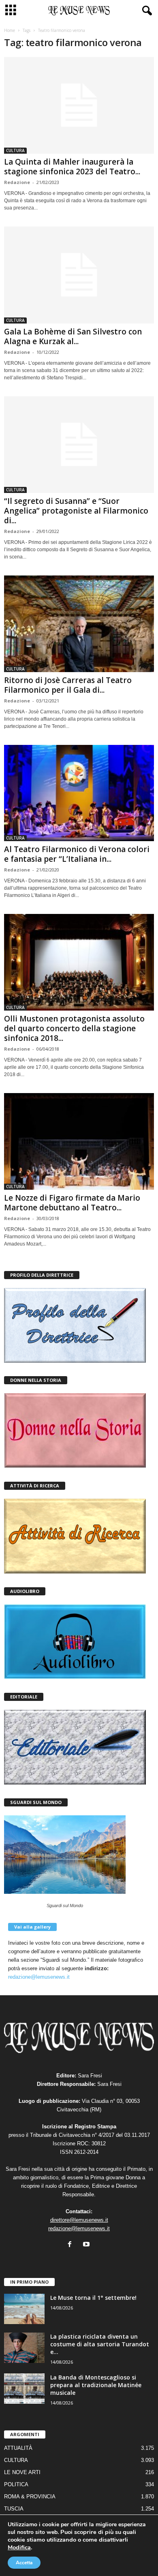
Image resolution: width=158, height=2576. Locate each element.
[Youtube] (87, 2245)
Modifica (19, 2547)
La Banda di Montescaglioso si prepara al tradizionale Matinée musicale (96, 2385)
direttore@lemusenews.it (79, 2220)
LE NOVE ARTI (22, 2472)
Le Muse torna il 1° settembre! (93, 2298)
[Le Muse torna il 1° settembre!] (24, 2309)
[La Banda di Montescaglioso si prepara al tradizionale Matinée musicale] (24, 2389)
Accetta (24, 2563)
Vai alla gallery (32, 1927)
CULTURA (15, 150)
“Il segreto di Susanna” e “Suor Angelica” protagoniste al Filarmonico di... (76, 511)
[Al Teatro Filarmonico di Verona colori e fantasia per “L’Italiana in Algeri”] (79, 793)
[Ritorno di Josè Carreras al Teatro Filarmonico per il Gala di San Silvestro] (79, 624)
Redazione (17, 182)
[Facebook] (72, 2245)
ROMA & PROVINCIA (30, 2497)
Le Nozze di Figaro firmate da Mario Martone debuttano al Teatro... (72, 1203)
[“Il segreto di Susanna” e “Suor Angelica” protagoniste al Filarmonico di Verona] (79, 445)
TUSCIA (14, 2509)
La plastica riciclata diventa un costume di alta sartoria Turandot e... (100, 2344)
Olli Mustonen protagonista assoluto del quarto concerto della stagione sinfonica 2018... (74, 1028)
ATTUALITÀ (18, 2448)
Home (10, 30)
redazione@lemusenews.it (39, 1977)
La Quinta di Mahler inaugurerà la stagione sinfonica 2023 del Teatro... (72, 167)
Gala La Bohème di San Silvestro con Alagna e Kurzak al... (73, 336)
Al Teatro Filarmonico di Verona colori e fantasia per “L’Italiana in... (77, 854)
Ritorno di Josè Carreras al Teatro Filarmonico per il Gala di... (68, 685)
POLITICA (16, 2484)
